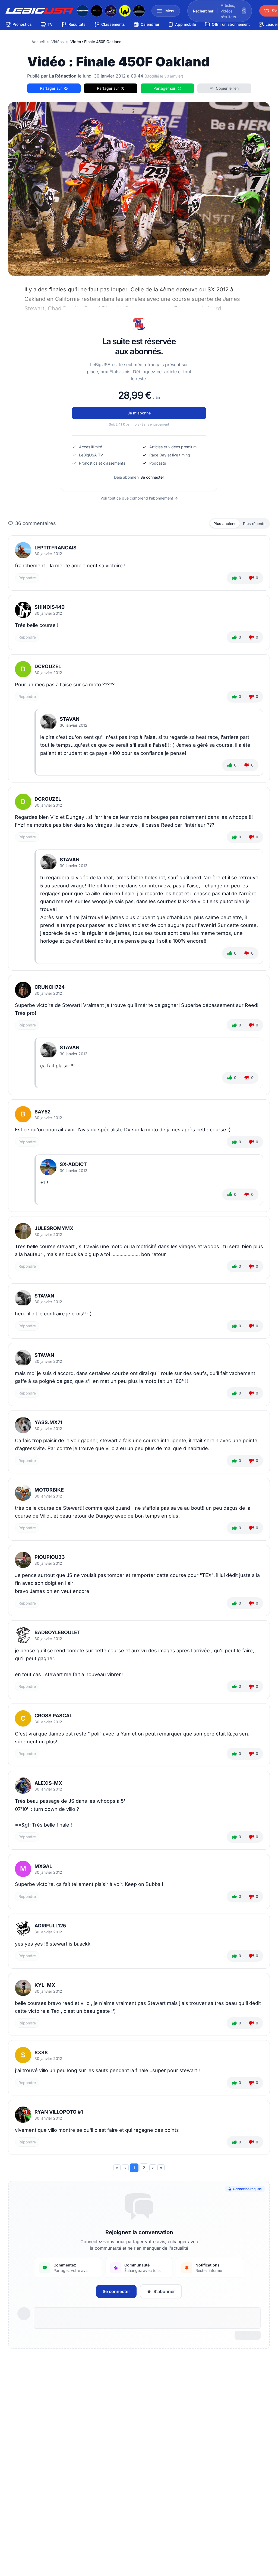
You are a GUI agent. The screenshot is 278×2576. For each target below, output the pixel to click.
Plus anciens (225, 524)
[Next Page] (153, 2168)
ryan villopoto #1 (59, 2112)
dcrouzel (48, 666)
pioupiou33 (50, 1557)
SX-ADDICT (73, 1164)
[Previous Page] (125, 2168)
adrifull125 (50, 1926)
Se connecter (152, 477)
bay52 (42, 1112)
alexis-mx (48, 1783)
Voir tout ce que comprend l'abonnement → (139, 498)
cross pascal (53, 1716)
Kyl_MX (45, 1985)
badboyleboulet (57, 1632)
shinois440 (50, 607)
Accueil (38, 42)
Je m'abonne (139, 413)
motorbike (49, 1490)
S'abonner (164, 2291)
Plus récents (254, 524)
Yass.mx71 (48, 1422)
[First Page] (117, 2168)
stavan (70, 719)
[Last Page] (161, 2168)
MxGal (43, 1866)
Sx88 (41, 2052)
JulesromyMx (54, 1228)
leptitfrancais (56, 548)
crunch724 (50, 987)
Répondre (27, 578)
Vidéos (57, 42)
